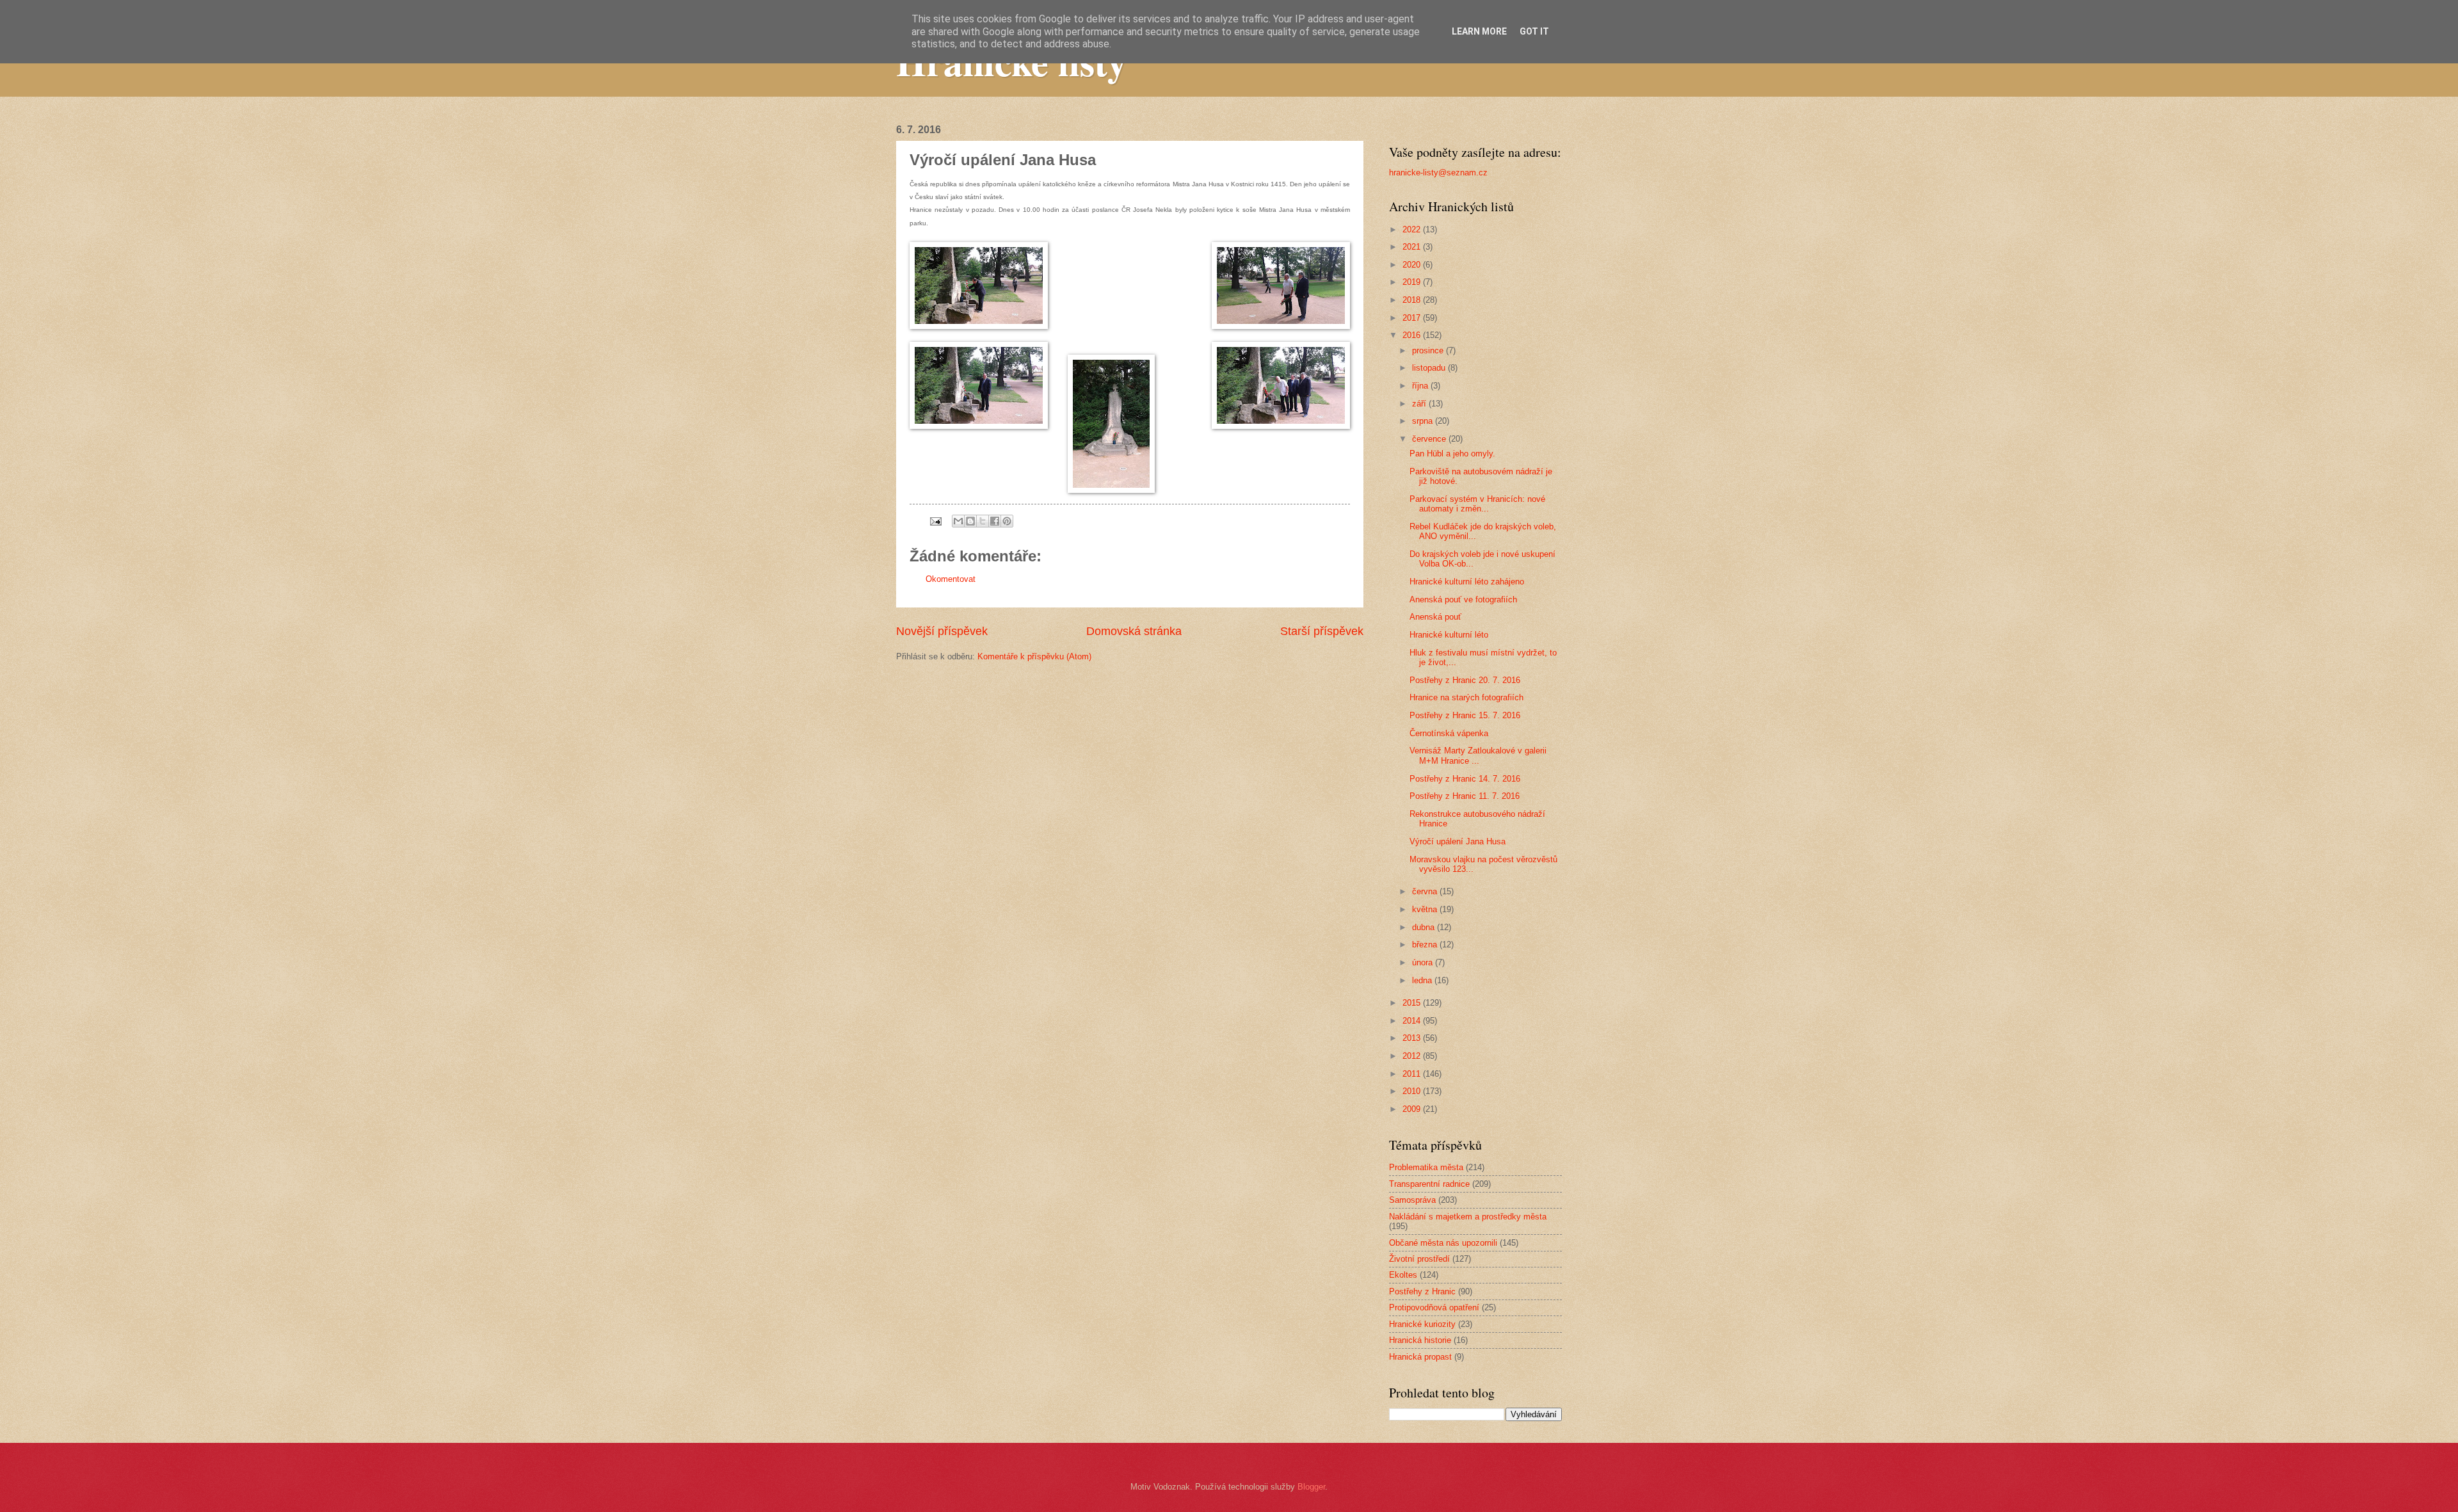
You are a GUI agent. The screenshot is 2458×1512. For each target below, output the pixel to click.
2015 (1413, 1003)
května (1426, 909)
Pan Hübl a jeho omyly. (1452, 454)
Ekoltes (1403, 1275)
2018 (1413, 300)
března (1426, 945)
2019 (1413, 282)
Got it (1534, 31)
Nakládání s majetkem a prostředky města (1468, 1217)
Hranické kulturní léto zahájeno (1467, 582)
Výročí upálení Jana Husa (1458, 841)
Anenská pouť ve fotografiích (1463, 599)
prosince (1429, 350)
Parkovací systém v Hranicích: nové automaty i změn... (1477, 504)
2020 (1413, 265)
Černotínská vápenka (1449, 733)
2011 (1413, 1074)
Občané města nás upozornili (1443, 1243)
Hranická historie (1420, 1340)
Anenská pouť (1435, 617)
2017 (1413, 318)
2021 (1413, 247)
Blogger (1311, 1487)
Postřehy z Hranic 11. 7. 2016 (1465, 796)
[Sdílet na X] (983, 521)
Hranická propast (1420, 1357)
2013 (1413, 1038)
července (1430, 439)
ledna (1423, 980)
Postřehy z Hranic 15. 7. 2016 (1465, 715)
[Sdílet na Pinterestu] (1007, 521)
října (1421, 386)
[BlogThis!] (970, 521)
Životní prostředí (1419, 1259)
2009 (1413, 1109)
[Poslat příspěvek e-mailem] (935, 521)
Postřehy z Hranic (1422, 1291)
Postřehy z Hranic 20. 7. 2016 (1465, 680)
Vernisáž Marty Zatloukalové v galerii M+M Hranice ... (1478, 755)
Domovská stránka (1134, 631)
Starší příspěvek (1322, 631)
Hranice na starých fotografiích (1466, 697)
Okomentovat (951, 579)
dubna (1425, 927)
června (1426, 891)
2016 (1413, 335)
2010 (1413, 1091)
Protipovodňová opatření (1434, 1307)
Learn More (1479, 31)
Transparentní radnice (1429, 1184)
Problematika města (1426, 1167)
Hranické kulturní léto (1449, 635)
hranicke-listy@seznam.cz (1438, 173)
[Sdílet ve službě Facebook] (995, 521)
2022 (1413, 229)
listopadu (1430, 368)
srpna (1424, 421)
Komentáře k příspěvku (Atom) (1034, 656)
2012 (1413, 1056)
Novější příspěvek (942, 631)
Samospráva (1412, 1200)
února (1424, 962)
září (1420, 404)
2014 (1413, 1021)
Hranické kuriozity (1422, 1324)
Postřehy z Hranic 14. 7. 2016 (1465, 779)
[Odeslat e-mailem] (958, 521)
